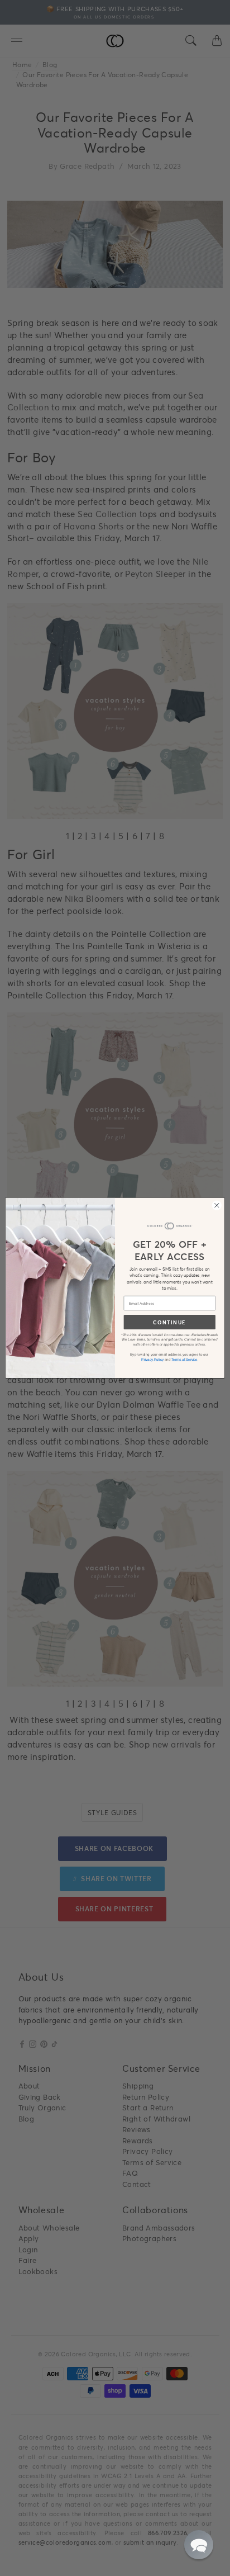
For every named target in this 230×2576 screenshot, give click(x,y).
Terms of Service (185, 1359)
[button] (199, 2545)
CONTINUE (169, 1322)
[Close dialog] (217, 1205)
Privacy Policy (152, 1359)
